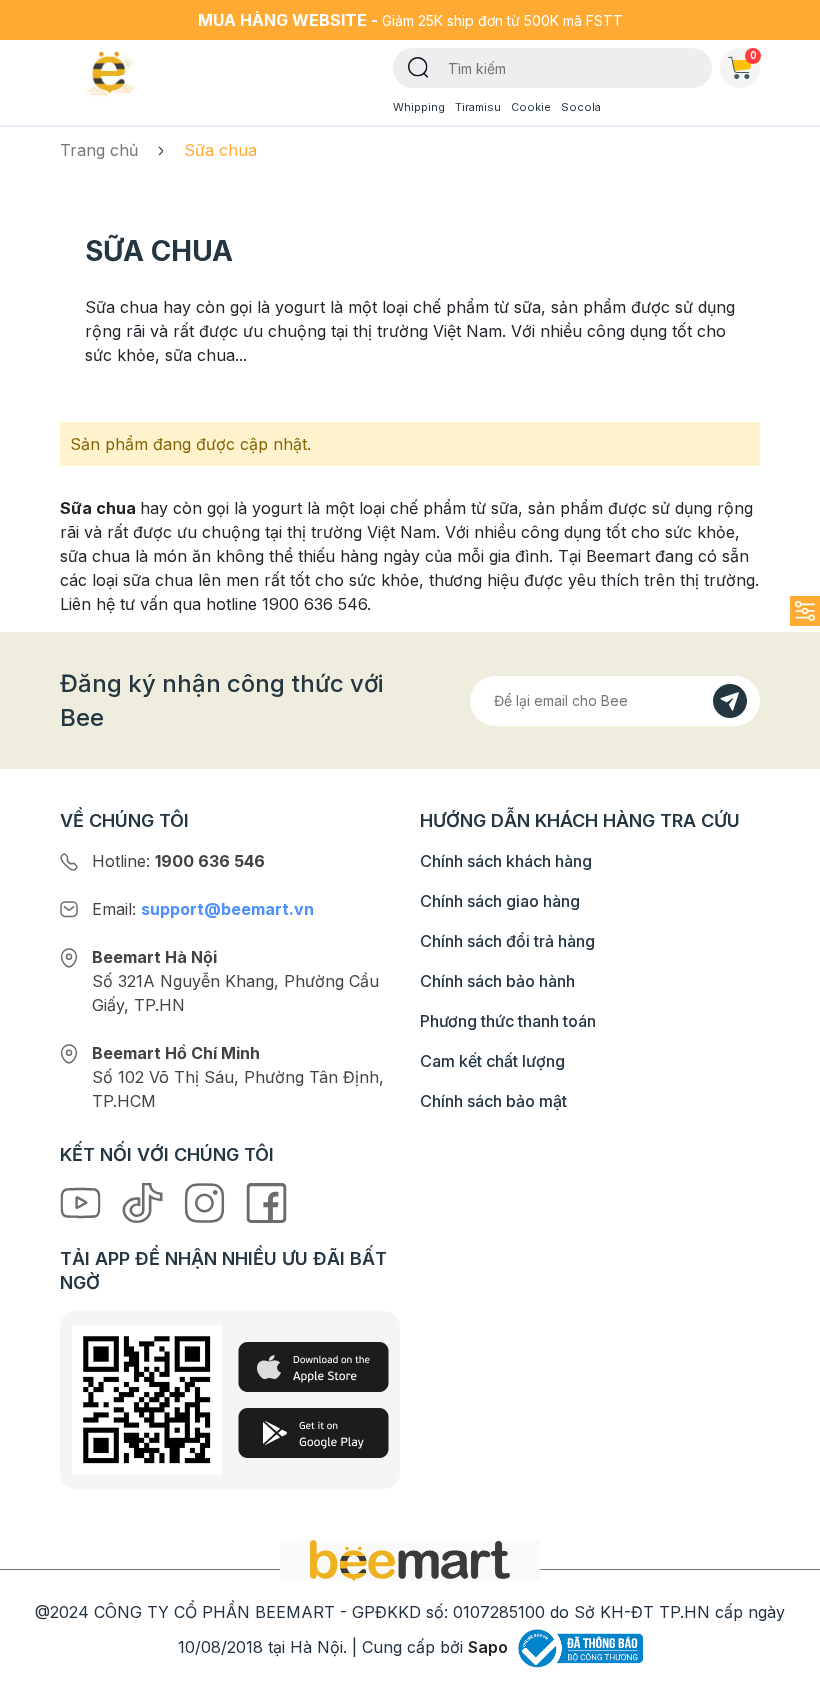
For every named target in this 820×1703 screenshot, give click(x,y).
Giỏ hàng (753, 55)
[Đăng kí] (730, 701)
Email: (203, 909)
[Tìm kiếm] (418, 66)
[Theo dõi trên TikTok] (145, 1202)
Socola (581, 107)
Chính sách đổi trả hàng (507, 941)
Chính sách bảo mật (493, 1101)
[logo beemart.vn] (410, 1559)
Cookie (531, 107)
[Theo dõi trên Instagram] (207, 1202)
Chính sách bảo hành (497, 981)
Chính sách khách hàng (506, 861)
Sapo (488, 1647)
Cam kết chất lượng (492, 1061)
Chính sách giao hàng (500, 901)
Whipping (419, 107)
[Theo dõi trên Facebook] (266, 1202)
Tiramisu (478, 107)
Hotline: (178, 861)
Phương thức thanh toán (508, 1021)
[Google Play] (313, 1433)
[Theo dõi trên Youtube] (83, 1202)
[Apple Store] (313, 1367)
